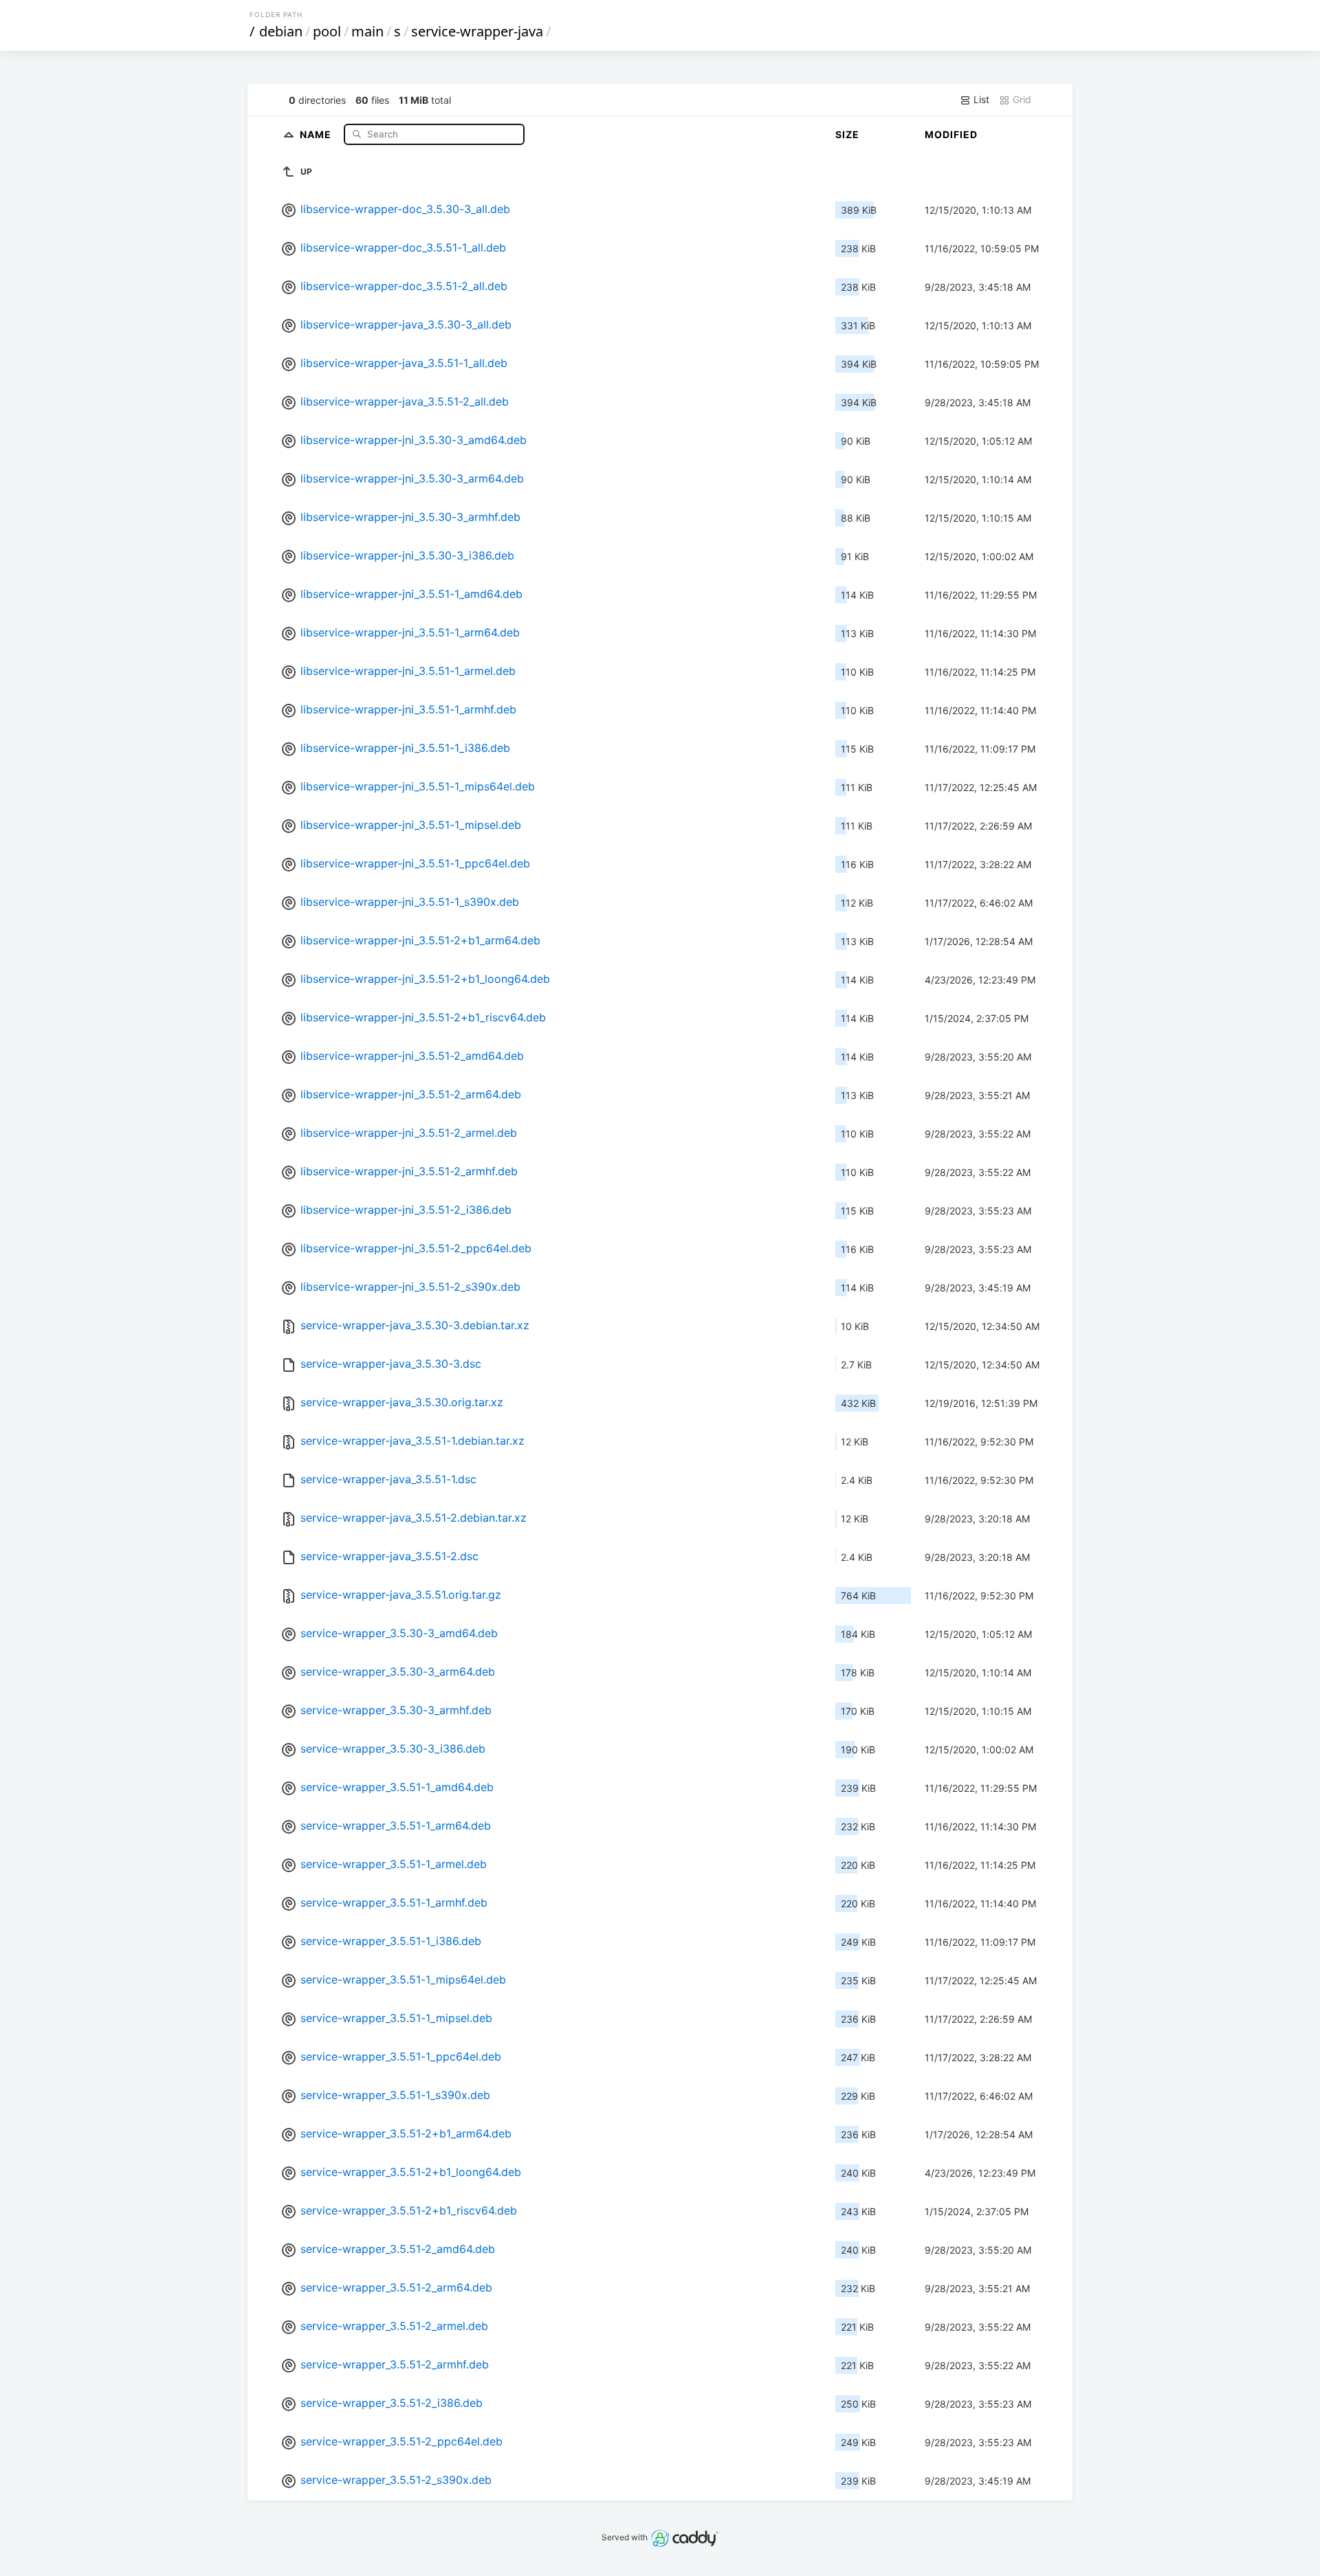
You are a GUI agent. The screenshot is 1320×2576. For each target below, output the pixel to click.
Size (847, 134)
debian (281, 31)
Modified (951, 134)
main (367, 31)
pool (327, 31)
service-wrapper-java (477, 31)
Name (317, 134)
